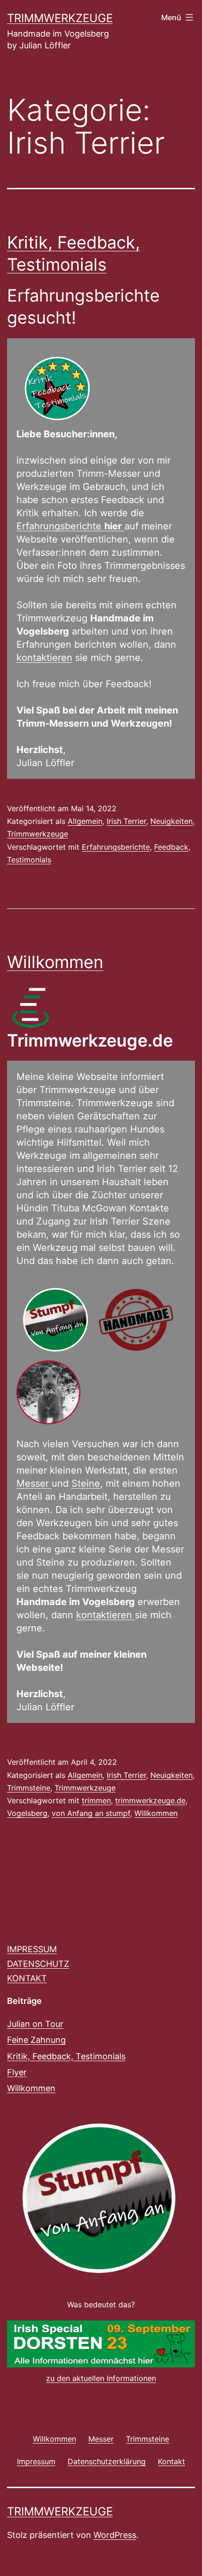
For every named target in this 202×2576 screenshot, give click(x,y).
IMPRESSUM (32, 1949)
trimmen (96, 1800)
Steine (86, 1483)
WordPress (115, 2535)
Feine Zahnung (36, 2040)
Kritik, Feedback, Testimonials (66, 2056)
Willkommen (55, 962)
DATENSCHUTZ (38, 1964)
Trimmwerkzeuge (60, 18)
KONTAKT (27, 1978)
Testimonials (29, 860)
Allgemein (85, 821)
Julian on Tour (35, 2024)
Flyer (17, 2072)
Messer (34, 1483)
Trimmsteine (29, 1788)
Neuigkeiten (171, 821)
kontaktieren (44, 658)
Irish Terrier (126, 821)
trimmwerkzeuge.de (150, 1800)
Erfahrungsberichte (69, 526)
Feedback (171, 847)
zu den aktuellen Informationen (101, 2378)
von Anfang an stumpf (91, 1813)
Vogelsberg (27, 1813)
